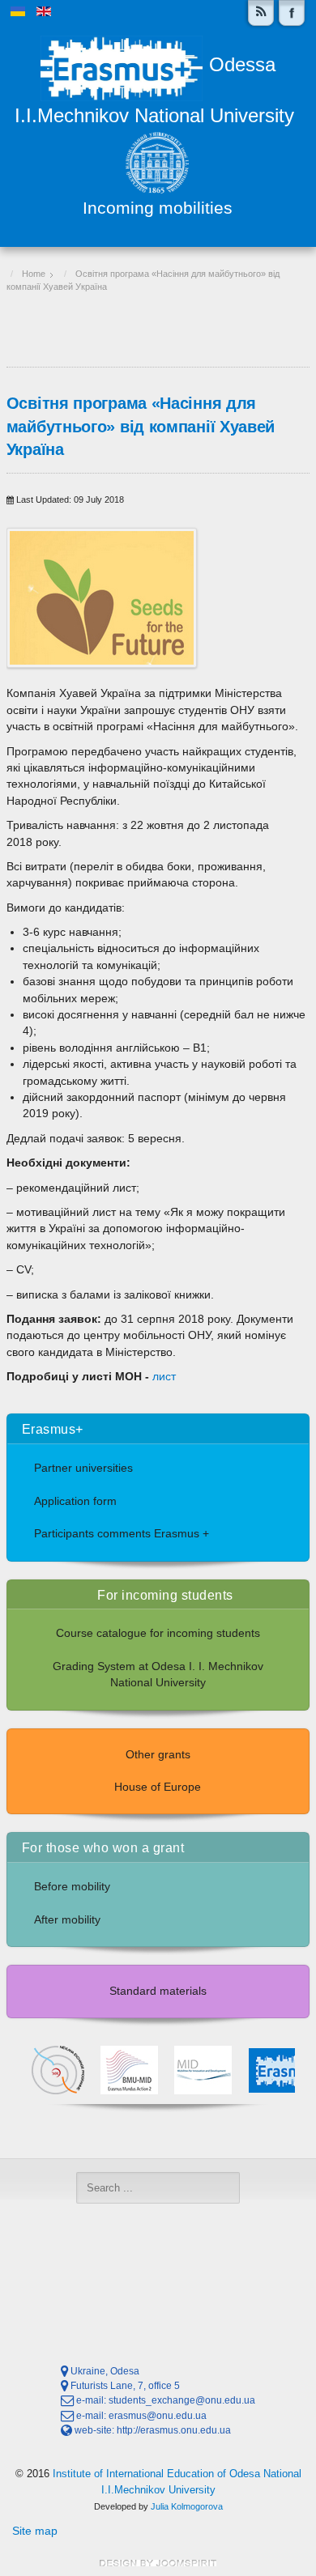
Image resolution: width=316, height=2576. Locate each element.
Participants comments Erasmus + (122, 1534)
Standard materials (158, 1991)
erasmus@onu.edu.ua (158, 2416)
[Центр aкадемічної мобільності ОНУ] (292, 13)
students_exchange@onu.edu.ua (182, 2400)
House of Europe (158, 1787)
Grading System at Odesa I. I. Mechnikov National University (158, 1675)
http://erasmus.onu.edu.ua (174, 2430)
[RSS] (261, 13)
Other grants (158, 1755)
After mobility (67, 1920)
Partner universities (83, 1468)
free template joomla (158, 2563)
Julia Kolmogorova (187, 2506)
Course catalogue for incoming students (158, 1633)
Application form (75, 1501)
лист (164, 1377)
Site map (35, 2531)
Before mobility (72, 1887)
